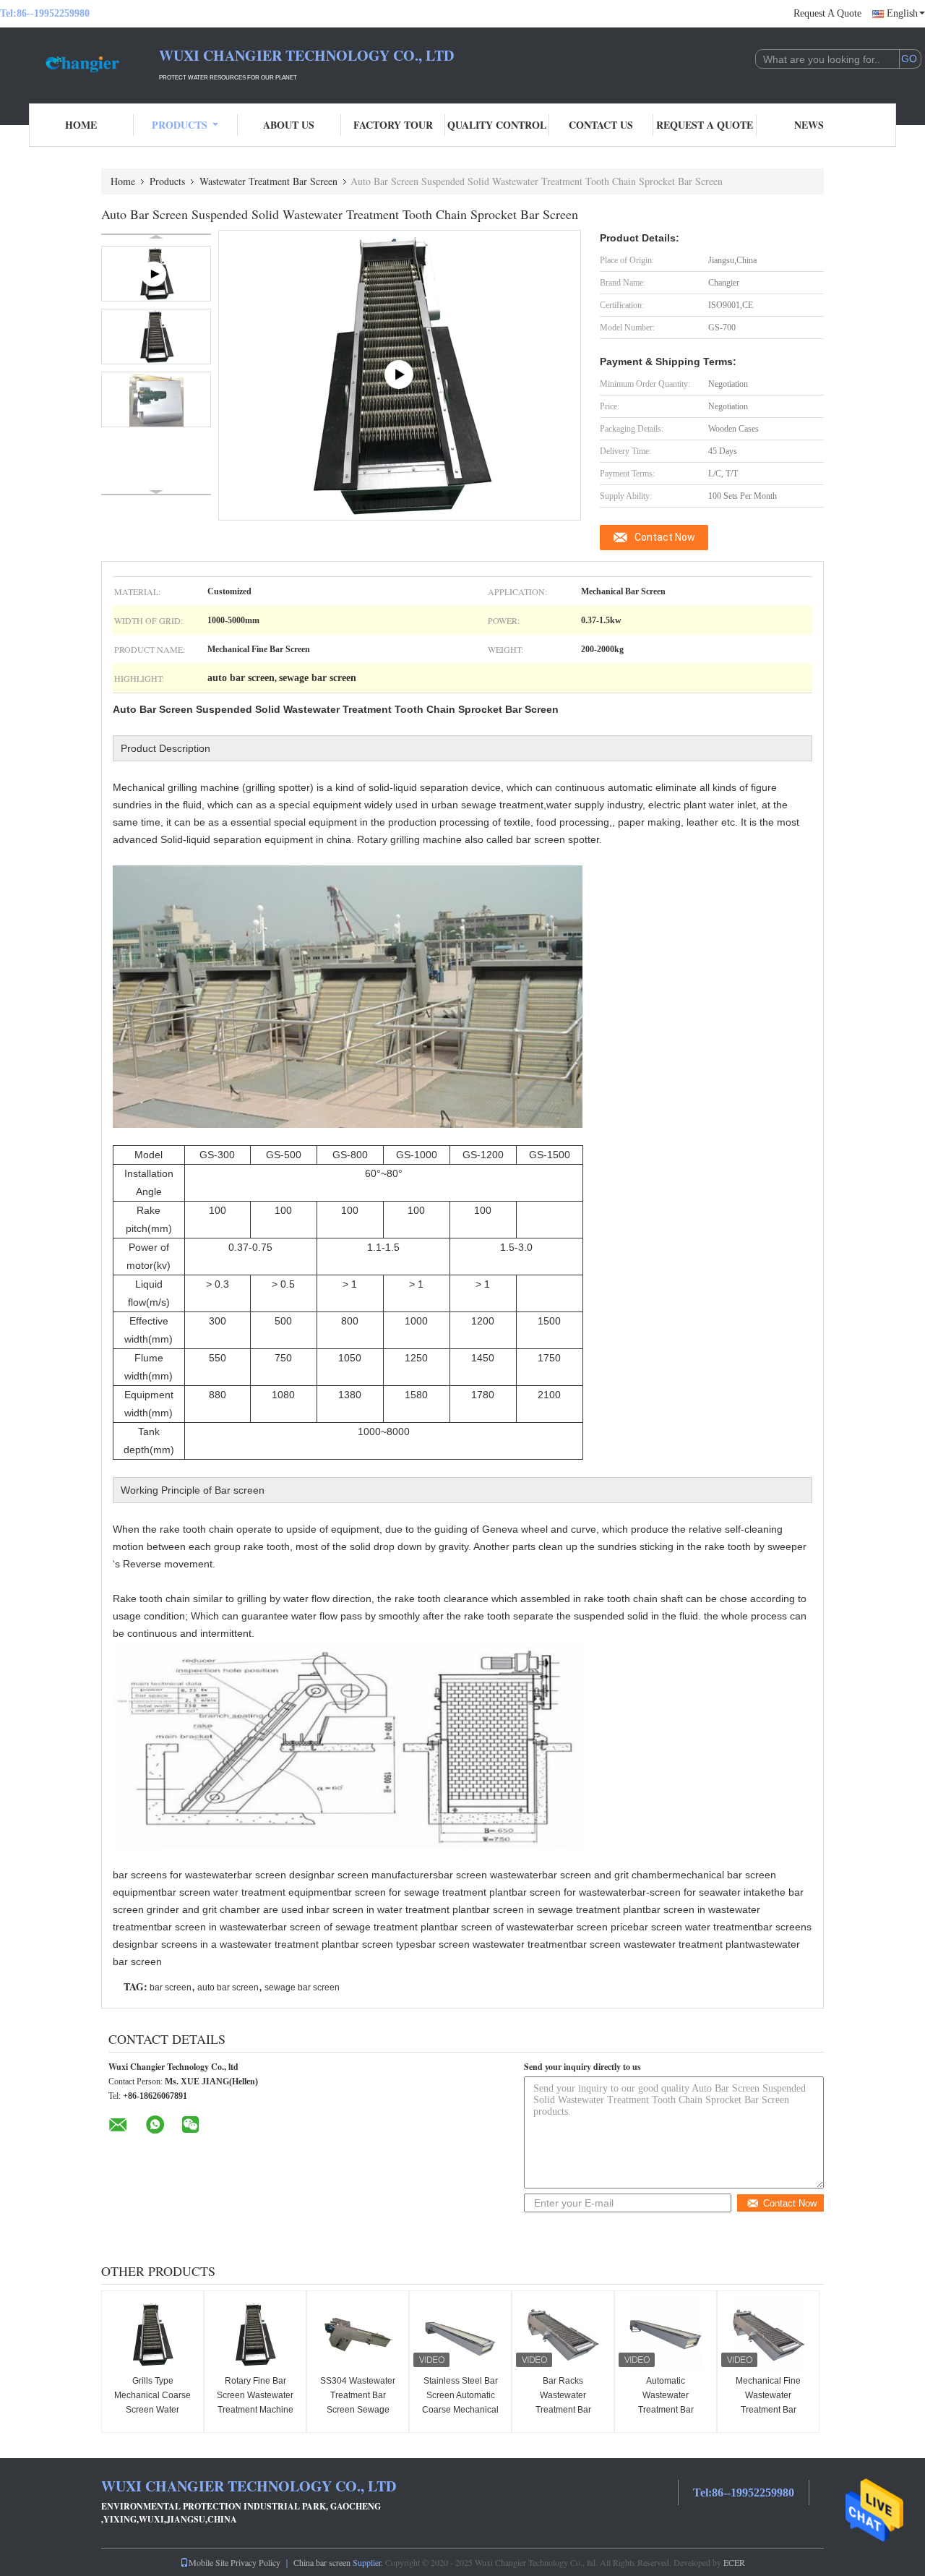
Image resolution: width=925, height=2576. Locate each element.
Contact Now (665, 537)
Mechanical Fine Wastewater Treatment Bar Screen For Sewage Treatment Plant (768, 2410)
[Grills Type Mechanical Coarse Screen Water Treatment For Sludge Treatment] (152, 2335)
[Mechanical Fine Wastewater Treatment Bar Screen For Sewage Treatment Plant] (768, 2335)
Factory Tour (393, 125)
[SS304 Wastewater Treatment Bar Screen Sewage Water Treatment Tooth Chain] (358, 2335)
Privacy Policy (255, 2562)
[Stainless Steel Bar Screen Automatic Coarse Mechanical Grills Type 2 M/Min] (460, 2335)
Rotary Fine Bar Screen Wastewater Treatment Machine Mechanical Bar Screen (255, 2410)
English (902, 13)
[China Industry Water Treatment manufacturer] (79, 64)
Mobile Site (208, 2562)
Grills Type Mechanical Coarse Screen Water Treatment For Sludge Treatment (152, 2410)
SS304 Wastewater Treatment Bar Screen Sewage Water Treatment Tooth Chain (358, 2410)
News (809, 125)
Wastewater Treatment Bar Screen (268, 181)
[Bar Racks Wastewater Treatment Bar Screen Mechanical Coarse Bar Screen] (563, 2335)
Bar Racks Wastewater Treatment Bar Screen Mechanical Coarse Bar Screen (563, 2410)
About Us (289, 125)
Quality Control (497, 125)
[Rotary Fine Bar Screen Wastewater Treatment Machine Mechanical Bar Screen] (255, 2335)
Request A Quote (827, 13)
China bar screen (322, 2562)
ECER (734, 2562)
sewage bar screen (302, 1987)
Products (180, 125)
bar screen (171, 1987)
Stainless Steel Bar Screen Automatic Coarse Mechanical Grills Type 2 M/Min (460, 2402)
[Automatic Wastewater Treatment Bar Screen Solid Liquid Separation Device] (666, 2335)
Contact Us (601, 125)
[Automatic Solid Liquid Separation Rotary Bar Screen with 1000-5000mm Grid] (400, 375)
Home (81, 125)
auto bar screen (228, 1987)
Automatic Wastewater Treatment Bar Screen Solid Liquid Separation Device (666, 2410)
